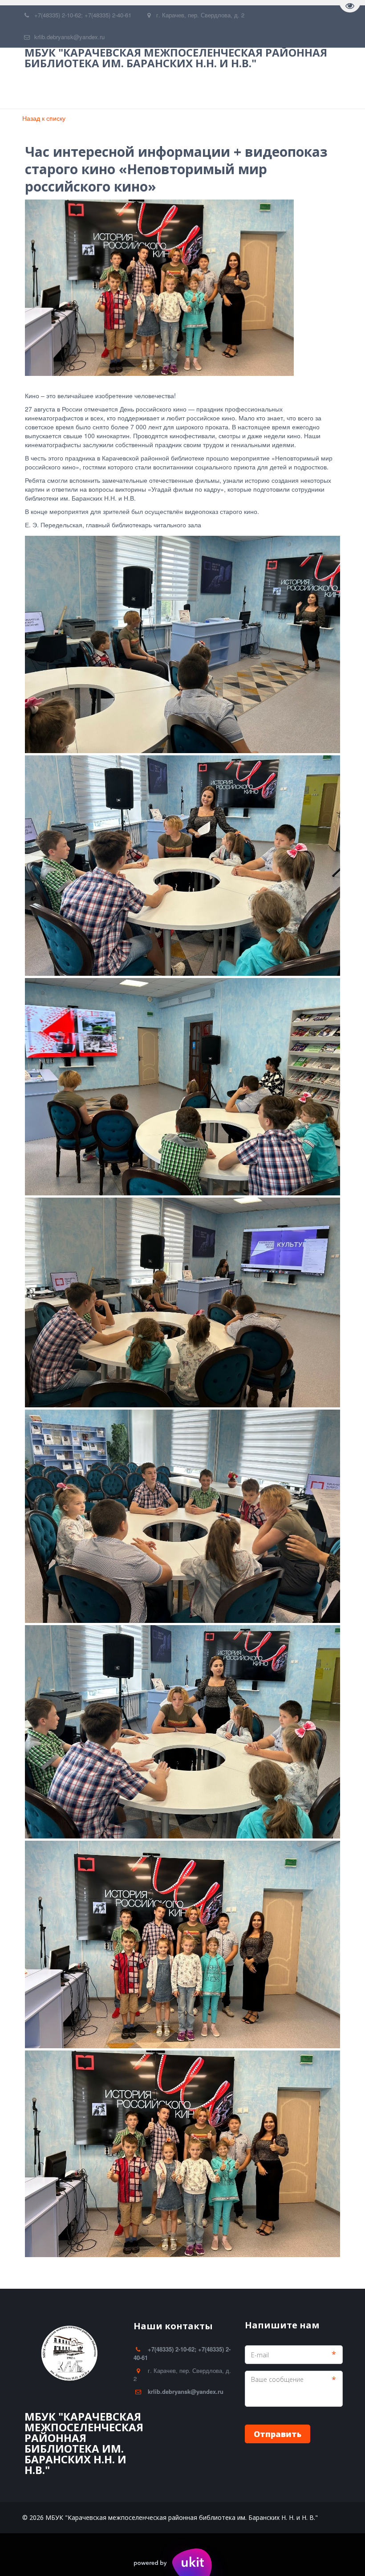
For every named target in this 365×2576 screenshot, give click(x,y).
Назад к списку (44, 118)
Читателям (166, 90)
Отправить (278, 2434)
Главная (44, 90)
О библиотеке (103, 90)
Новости (221, 90)
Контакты (320, 90)
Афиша (270, 90)
